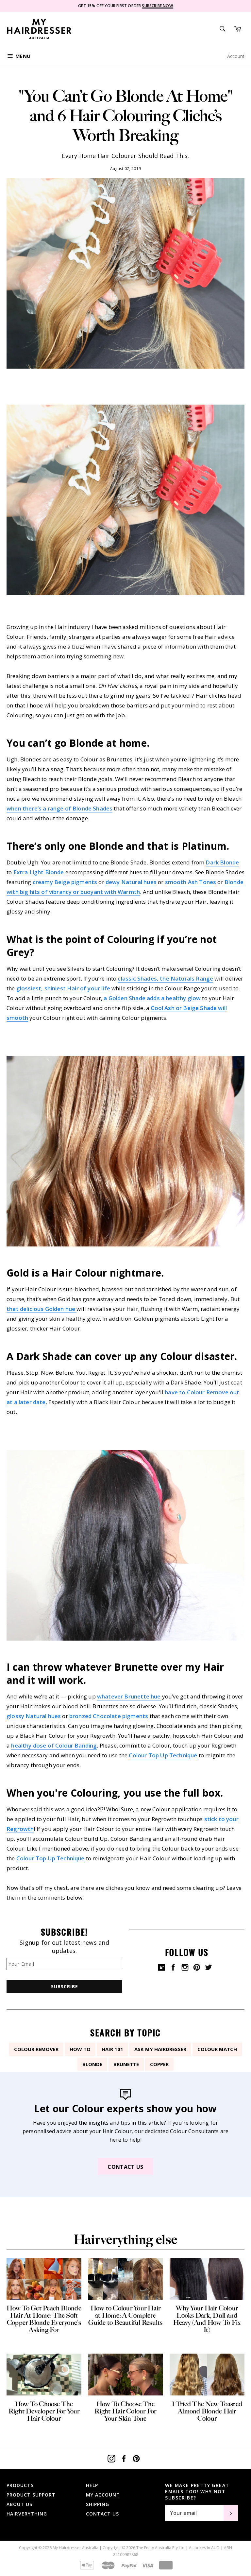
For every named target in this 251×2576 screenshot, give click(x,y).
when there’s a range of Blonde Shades (59, 808)
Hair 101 (112, 2049)
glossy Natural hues (34, 1716)
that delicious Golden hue (42, 1309)
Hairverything (27, 2514)
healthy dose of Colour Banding (54, 1745)
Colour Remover (36, 2049)
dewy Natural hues (131, 882)
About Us (19, 2504)
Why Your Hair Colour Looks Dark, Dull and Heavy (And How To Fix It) (207, 2319)
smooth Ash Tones (191, 882)
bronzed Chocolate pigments (109, 1716)
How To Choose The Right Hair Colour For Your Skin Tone (125, 2411)
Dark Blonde (222, 862)
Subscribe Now (157, 6)
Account (236, 56)
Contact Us (125, 2167)
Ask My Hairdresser (160, 2049)
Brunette (126, 2064)
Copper (159, 2064)
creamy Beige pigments (65, 882)
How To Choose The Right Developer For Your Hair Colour (44, 2411)
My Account (103, 2495)
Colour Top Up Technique (163, 1755)
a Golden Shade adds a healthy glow (153, 998)
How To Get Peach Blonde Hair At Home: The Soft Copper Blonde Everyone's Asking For (44, 2319)
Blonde (92, 2064)
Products (20, 2485)
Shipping (98, 2504)
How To (80, 2049)
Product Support (31, 2495)
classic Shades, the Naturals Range (165, 978)
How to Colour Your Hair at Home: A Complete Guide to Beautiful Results (125, 2315)
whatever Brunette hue (129, 1696)
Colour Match (217, 2049)
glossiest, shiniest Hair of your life (63, 988)
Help (92, 2485)
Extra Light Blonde (39, 872)
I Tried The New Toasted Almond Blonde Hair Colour (207, 2411)
